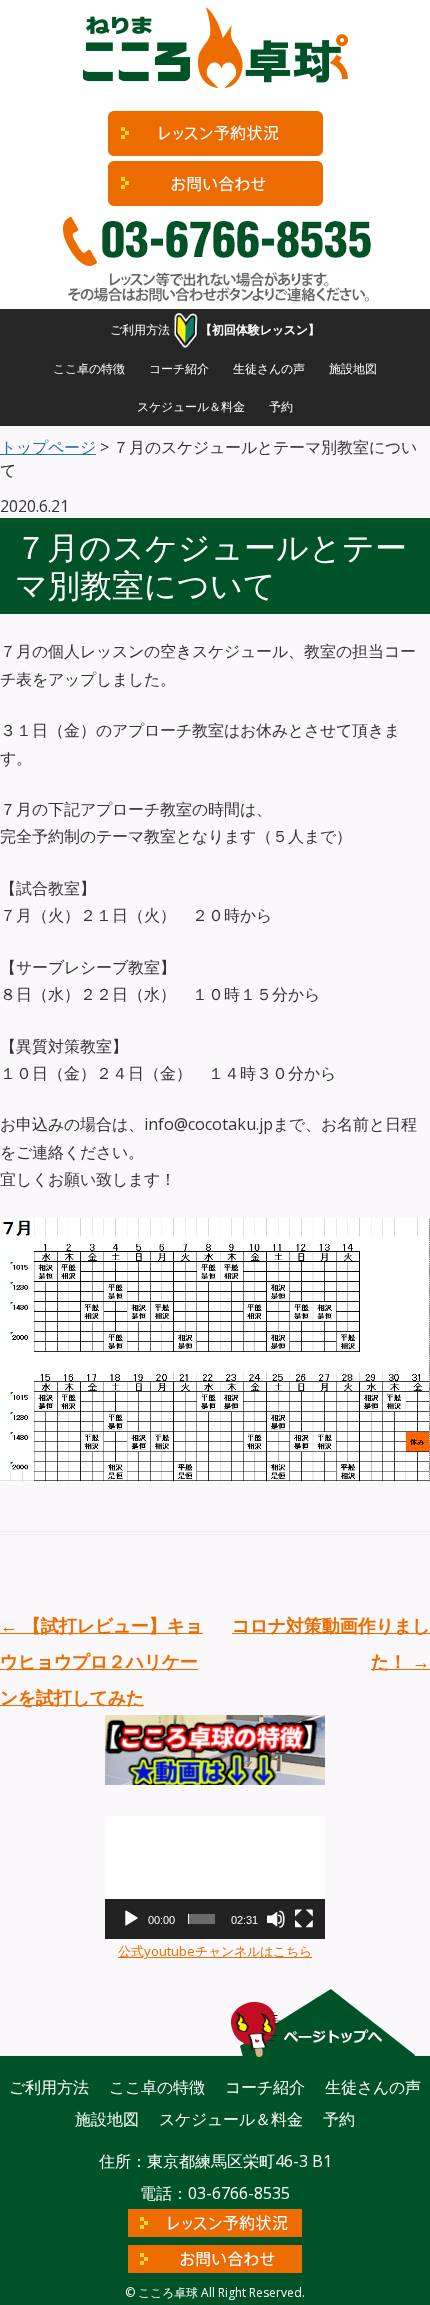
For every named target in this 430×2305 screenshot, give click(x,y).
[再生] (131, 1919)
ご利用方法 (140, 329)
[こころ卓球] (215, 53)
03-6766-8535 (239, 2193)
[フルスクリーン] (304, 1919)
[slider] (201, 1919)
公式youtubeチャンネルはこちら (215, 1951)
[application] (215, 1878)
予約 (281, 406)
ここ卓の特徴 (89, 368)
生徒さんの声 (269, 368)
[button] (215, 1878)
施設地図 (353, 368)
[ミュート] (276, 1919)
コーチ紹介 (179, 368)
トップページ (48, 447)
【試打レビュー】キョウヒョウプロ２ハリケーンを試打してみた (101, 1661)
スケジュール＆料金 (191, 406)
